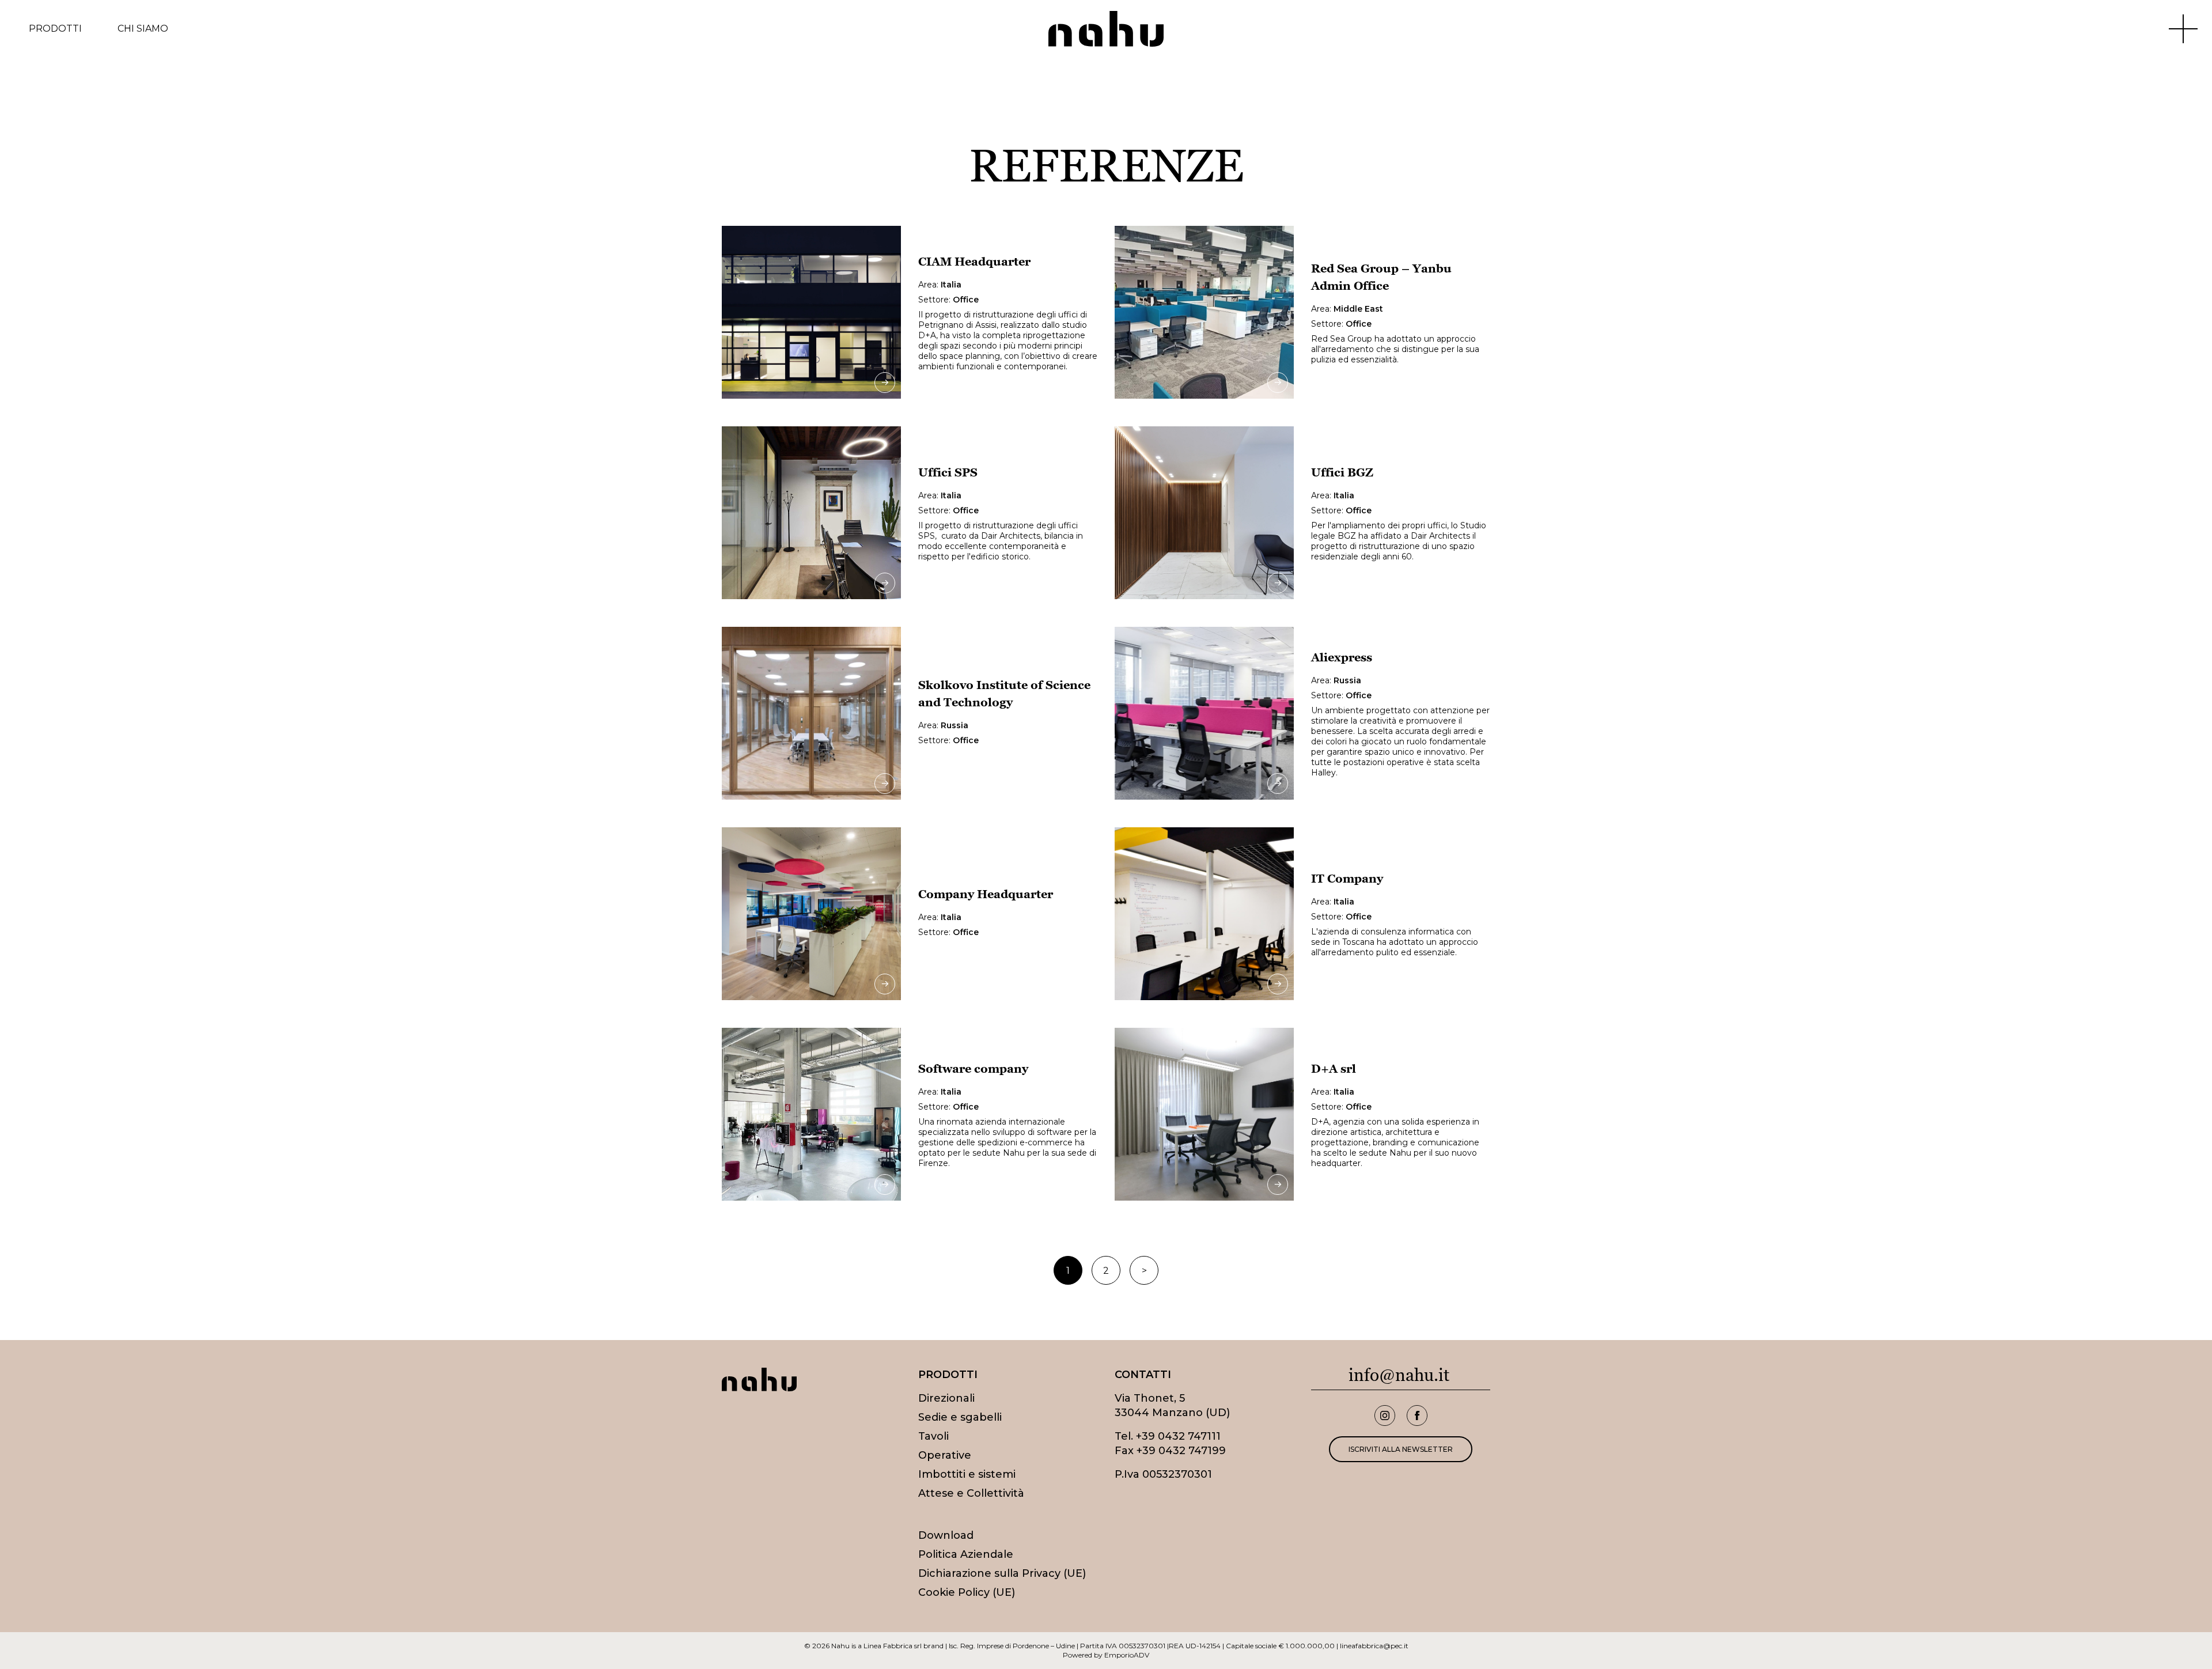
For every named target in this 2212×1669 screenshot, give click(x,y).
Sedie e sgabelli (960, 1417)
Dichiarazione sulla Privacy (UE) (1002, 1573)
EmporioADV (1127, 1655)
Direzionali (946, 1398)
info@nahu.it (1399, 1375)
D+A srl (1334, 1069)
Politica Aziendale (966, 1554)
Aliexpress (1342, 657)
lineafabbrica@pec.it (1374, 1646)
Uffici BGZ (1342, 472)
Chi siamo (143, 29)
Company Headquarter (986, 894)
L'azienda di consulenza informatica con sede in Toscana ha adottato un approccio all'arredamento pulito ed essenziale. (1395, 942)
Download (946, 1535)
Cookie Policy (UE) (967, 1592)
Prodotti (55, 29)
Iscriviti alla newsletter (1401, 1449)
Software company (973, 1069)
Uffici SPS (948, 472)
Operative (945, 1455)
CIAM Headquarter (974, 262)
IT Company (1347, 879)
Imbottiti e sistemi (967, 1474)
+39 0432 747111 (1178, 1436)
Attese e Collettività (971, 1493)
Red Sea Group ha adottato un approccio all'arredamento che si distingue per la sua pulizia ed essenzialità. (1395, 349)
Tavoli (933, 1436)
